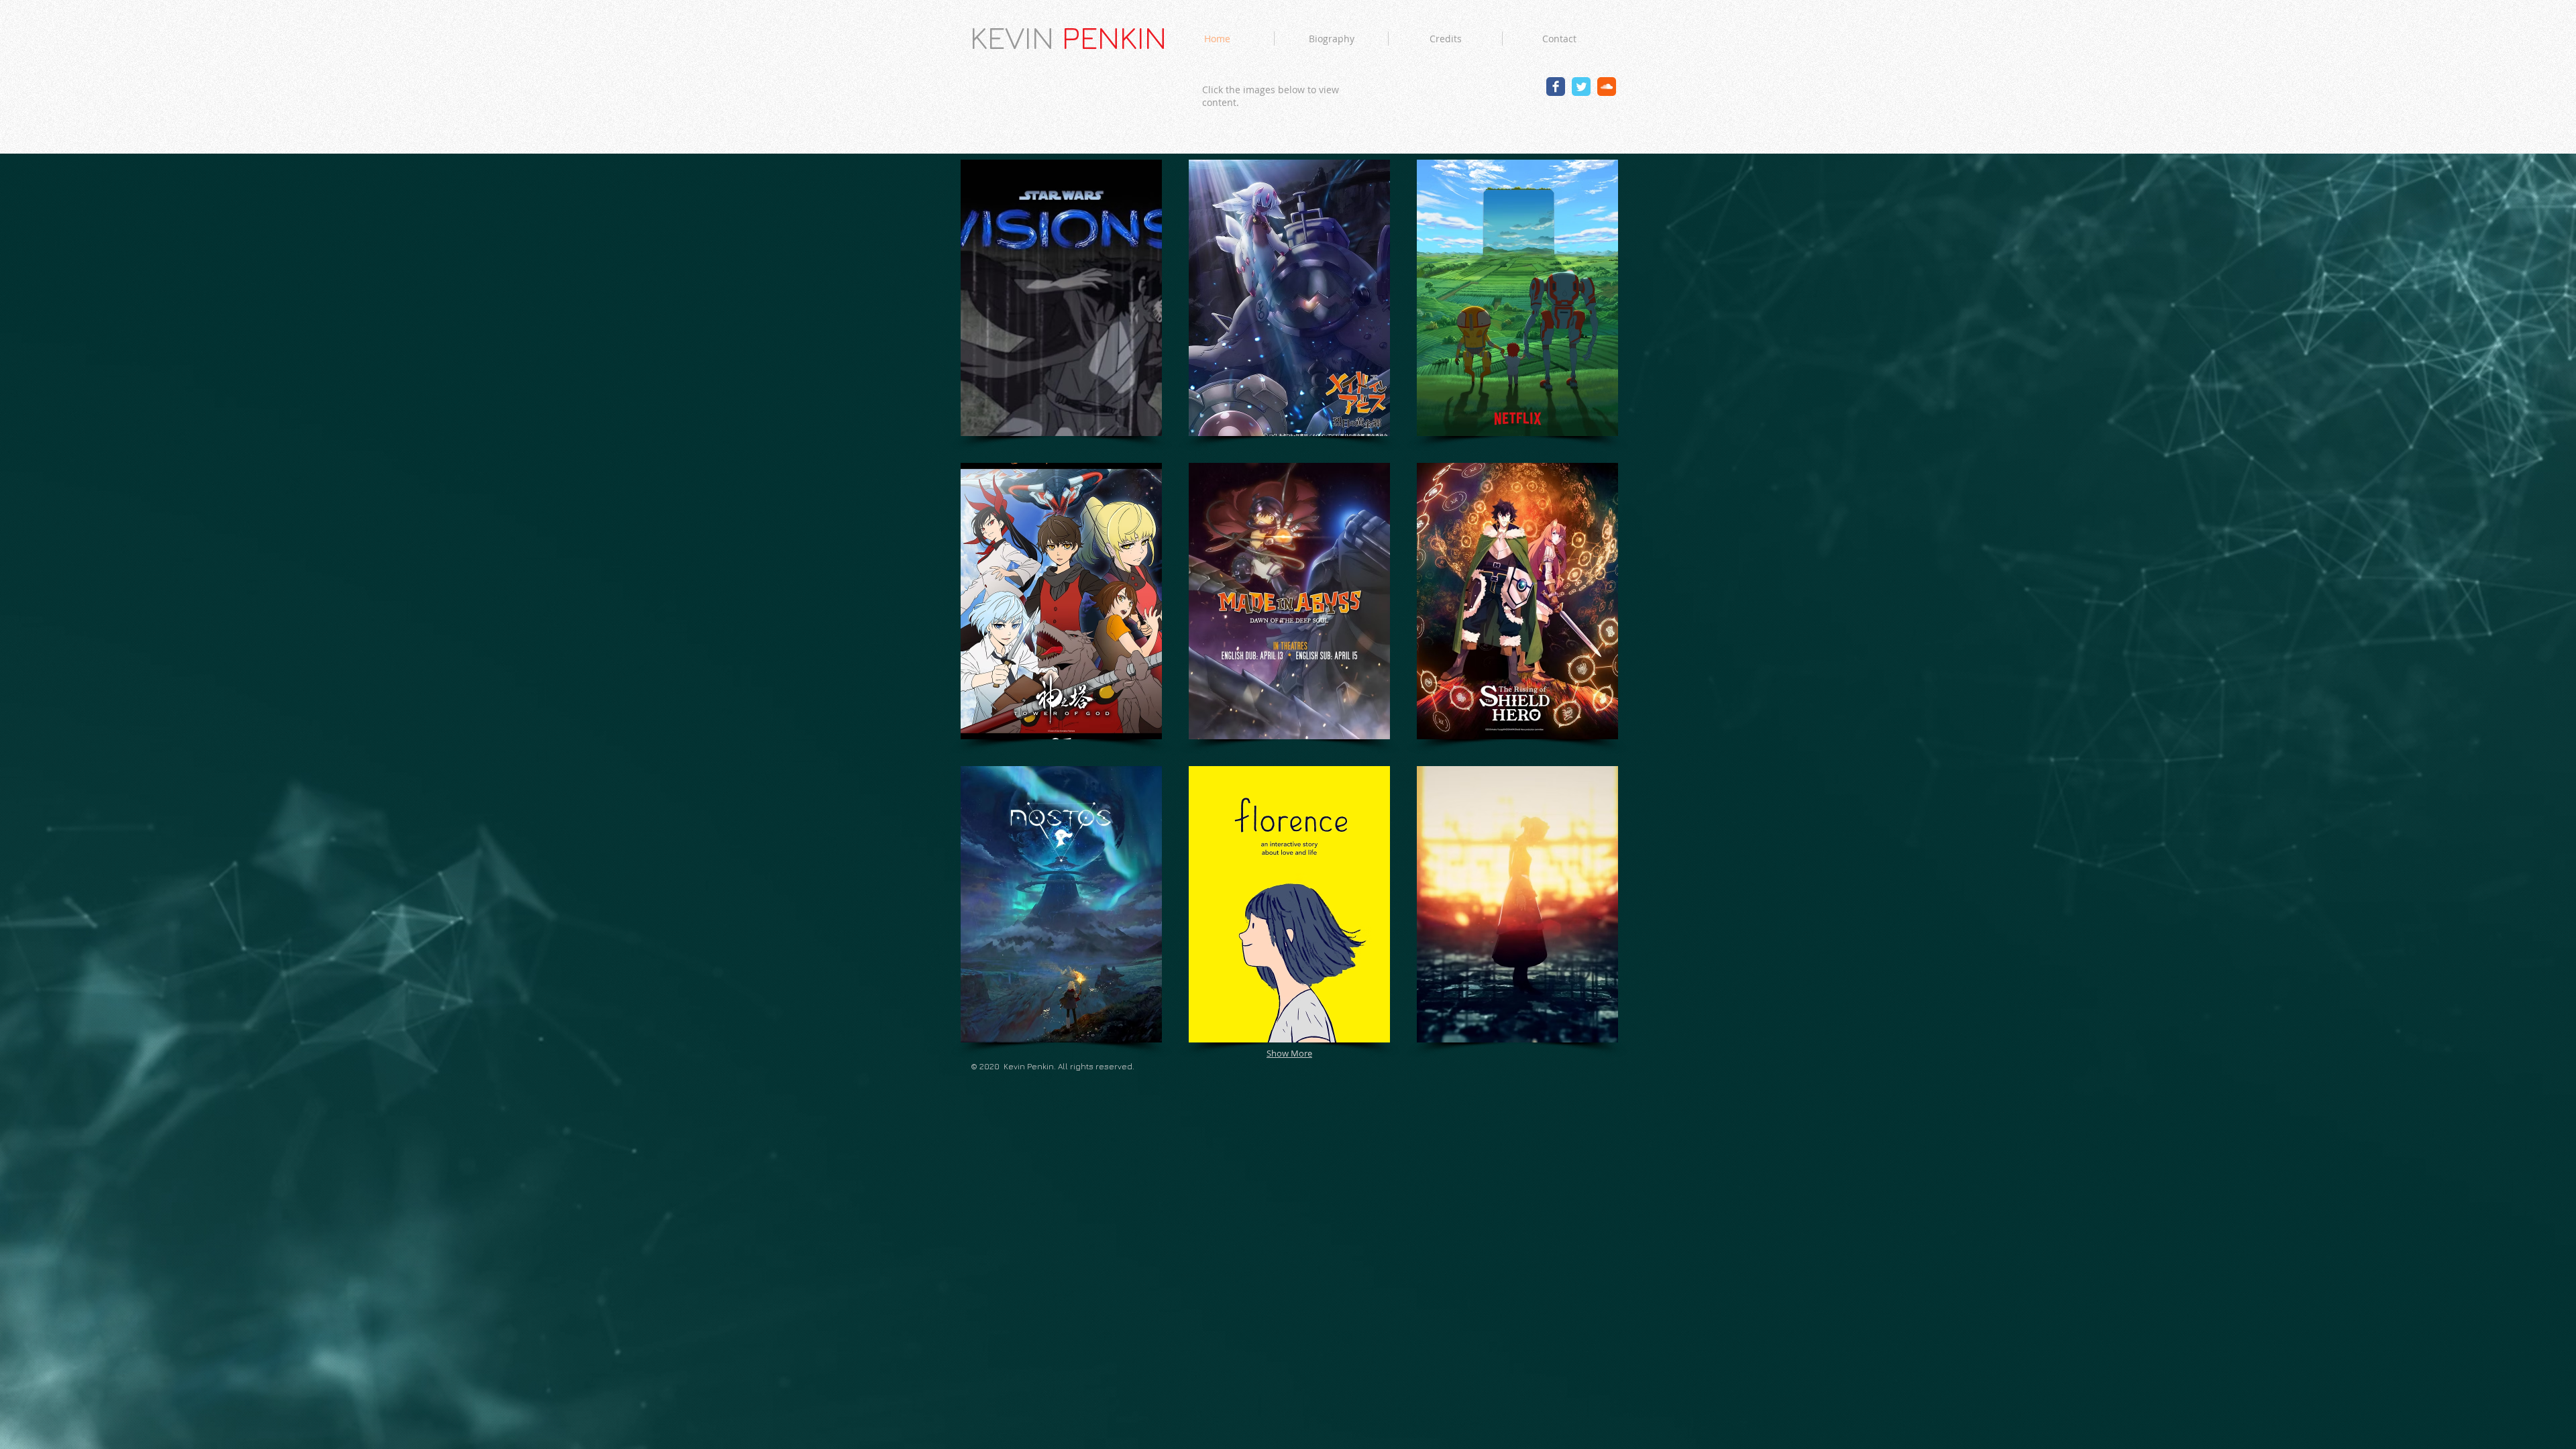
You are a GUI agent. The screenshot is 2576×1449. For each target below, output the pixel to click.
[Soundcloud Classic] (1607, 87)
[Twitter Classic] (1581, 87)
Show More (1289, 1053)
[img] (1061, 298)
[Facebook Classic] (1556, 87)
